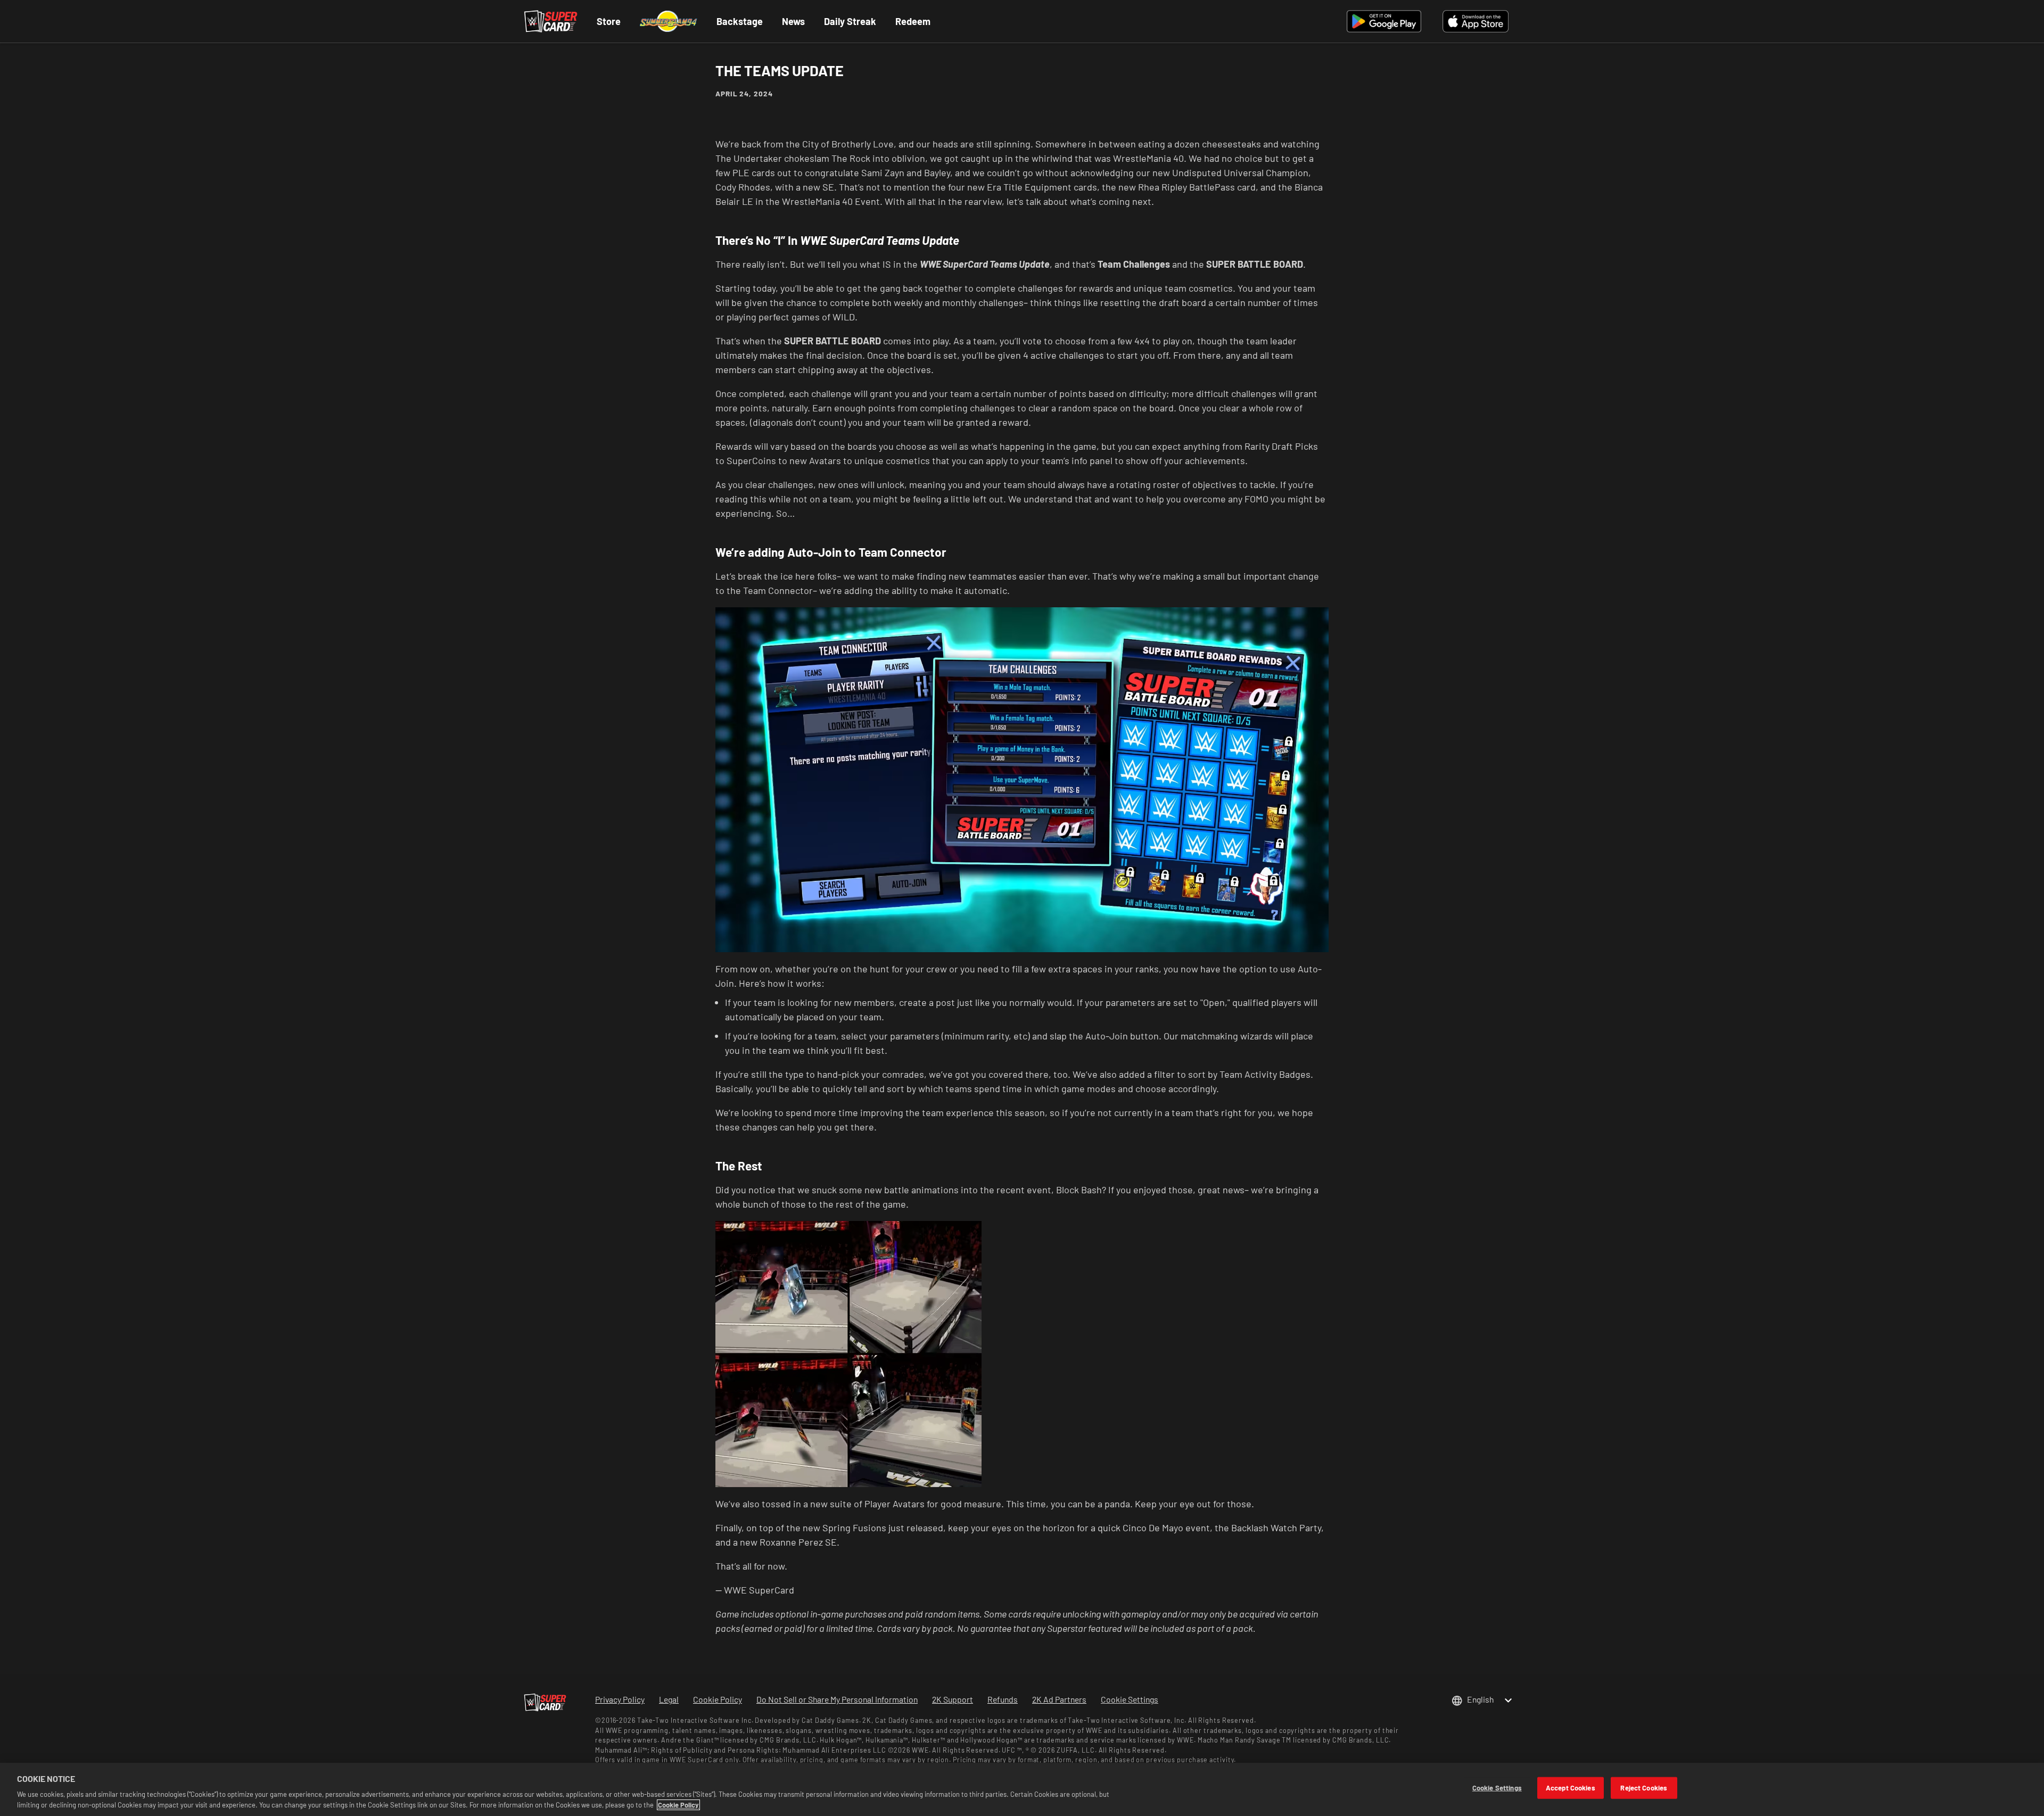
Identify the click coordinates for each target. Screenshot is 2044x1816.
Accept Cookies (1571, 1788)
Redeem (913, 21)
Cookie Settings (1130, 1699)
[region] (1022, 1789)
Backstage (740, 21)
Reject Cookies (1644, 1788)
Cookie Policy (678, 1805)
